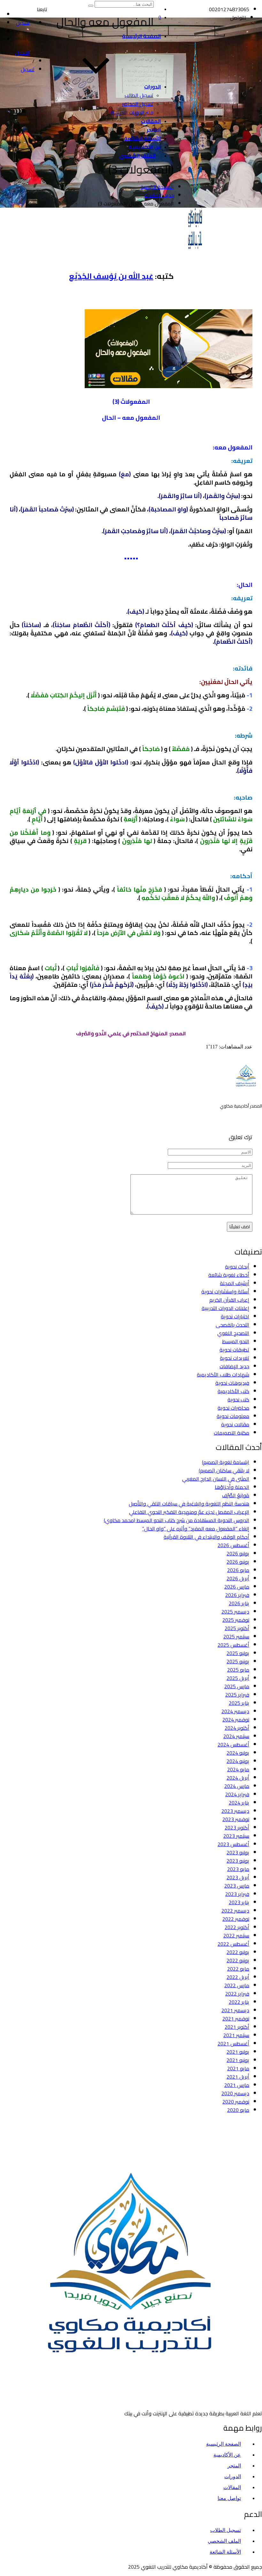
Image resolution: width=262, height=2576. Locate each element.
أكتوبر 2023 (237, 1828)
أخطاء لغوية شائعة (229, 1275)
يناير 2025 (239, 1703)
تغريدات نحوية (235, 1358)
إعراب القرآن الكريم (229, 1300)
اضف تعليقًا (240, 1227)
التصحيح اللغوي (233, 1333)
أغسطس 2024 (233, 1744)
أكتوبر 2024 (237, 1728)
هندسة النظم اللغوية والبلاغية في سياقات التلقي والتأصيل (189, 1504)
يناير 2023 (239, 1902)
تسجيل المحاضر (138, 104)
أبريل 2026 (238, 1578)
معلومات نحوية (233, 1416)
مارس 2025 (237, 1686)
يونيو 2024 (238, 1761)
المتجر (154, 130)
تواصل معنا (229, 2498)
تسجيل (28, 69)
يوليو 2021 (238, 2052)
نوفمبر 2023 (236, 1819)
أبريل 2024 (238, 1778)
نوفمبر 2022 (236, 1919)
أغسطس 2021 (233, 2043)
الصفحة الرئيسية (142, 36)
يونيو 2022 (238, 1960)
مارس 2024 (237, 1786)
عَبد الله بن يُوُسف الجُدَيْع (111, 276)
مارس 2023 (237, 1886)
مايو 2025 (238, 1670)
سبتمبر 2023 (236, 1836)
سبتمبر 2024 (236, 1736)
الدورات (153, 87)
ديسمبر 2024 (235, 1711)
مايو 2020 (238, 2110)
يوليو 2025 (238, 1653)
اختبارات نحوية (235, 1316)
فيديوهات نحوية (232, 1383)
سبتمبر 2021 (236, 2035)
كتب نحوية (238, 1399)
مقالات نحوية (235, 1424)
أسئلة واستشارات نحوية (225, 1292)
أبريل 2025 (238, 1678)
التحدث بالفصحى (232, 1325)
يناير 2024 (239, 1803)
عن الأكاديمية (145, 147)
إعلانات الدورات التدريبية (225, 1308)
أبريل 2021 (238, 2077)
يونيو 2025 (238, 1661)
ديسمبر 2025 (235, 1612)
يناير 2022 (239, 2002)
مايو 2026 (238, 1570)
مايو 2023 (238, 1869)
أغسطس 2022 (233, 1944)
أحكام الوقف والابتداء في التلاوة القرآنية (206, 1537)
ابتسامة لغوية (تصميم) (226, 1462)
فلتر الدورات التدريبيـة (132, 112)
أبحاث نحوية (237, 1267)
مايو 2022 (238, 1969)
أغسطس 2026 (233, 1545)
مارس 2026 (237, 1587)
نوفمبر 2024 (236, 1720)
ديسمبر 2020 (235, 2093)
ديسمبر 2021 (235, 2010)
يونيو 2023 (238, 1861)
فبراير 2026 (237, 1595)
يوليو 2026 (238, 1553)
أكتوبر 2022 (237, 1927)
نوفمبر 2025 (236, 1620)
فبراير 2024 (237, 1794)
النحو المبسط (236, 1341)
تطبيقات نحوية (234, 1350)
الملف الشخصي (137, 156)
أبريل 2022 (238, 1977)
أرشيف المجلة (235, 1283)
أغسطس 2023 (233, 1844)
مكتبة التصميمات (231, 1433)
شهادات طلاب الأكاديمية (223, 1375)
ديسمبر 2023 (235, 1811)
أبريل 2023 (238, 1877)
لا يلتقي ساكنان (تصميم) (224, 1470)
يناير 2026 (239, 1603)
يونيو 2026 (238, 1562)
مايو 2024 (238, 1769)
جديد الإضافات (234, 1366)
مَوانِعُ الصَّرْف (236, 1495)
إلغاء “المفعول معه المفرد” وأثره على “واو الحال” (196, 1529)
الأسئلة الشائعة (143, 138)
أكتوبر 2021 (237, 2027)
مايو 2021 (238, 2068)
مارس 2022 (237, 1985)
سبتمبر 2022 (236, 1936)
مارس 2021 (237, 2085)
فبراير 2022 (237, 1994)
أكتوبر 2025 (237, 1628)
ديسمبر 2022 (235, 1911)
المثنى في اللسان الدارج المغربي (216, 1479)
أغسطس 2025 (233, 1645)
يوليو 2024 (238, 1753)
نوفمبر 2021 (236, 2019)
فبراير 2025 (237, 1695)
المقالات (151, 121)
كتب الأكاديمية (233, 1391)
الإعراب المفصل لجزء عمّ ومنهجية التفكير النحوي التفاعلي (189, 1512)
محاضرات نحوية (233, 1408)
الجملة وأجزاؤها (232, 1487)
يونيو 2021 (238, 2060)
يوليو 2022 (238, 1952)
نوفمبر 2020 (236, 2102)
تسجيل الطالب (139, 95)
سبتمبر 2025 (236, 1637)
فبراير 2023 (237, 1894)
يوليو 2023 (238, 1852)
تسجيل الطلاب (226, 2530)
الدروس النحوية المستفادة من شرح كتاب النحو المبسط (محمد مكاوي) (177, 1520)
